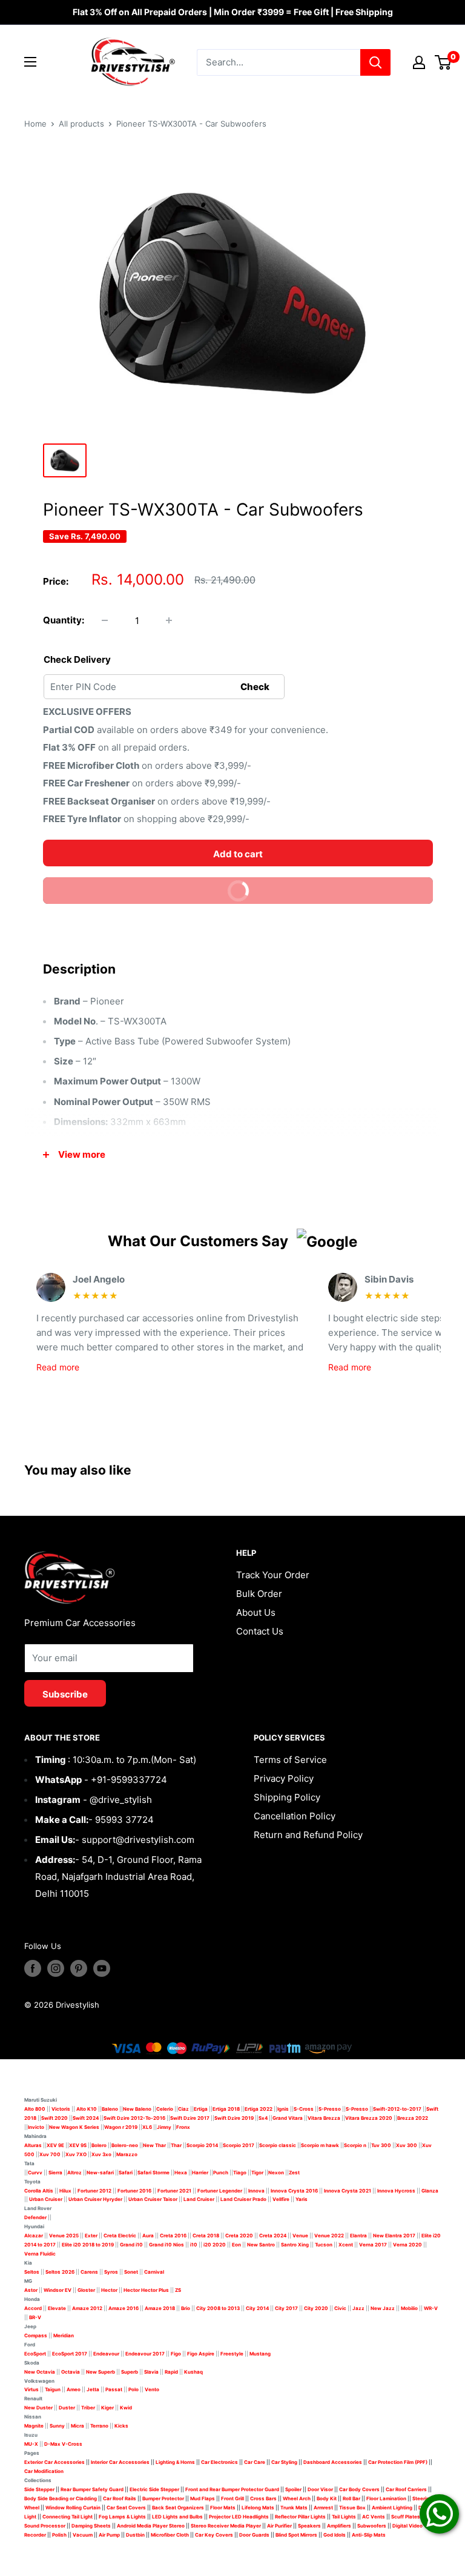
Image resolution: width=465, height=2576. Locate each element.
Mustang (260, 2354)
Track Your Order (273, 1575)
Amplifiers (339, 2526)
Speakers (309, 2526)
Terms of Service (290, 1760)
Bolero (99, 2145)
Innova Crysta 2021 (348, 2191)
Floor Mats (223, 2508)
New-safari (100, 2173)
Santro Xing (295, 2245)
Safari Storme (153, 2173)
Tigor (257, 2173)
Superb (130, 2372)
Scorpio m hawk (320, 2145)
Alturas (33, 2145)
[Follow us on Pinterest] (79, 1968)
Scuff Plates (406, 2517)
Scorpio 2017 (239, 2145)
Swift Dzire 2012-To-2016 (134, 2118)
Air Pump (109, 2535)
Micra (77, 2426)
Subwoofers (372, 2526)
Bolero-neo (125, 2145)
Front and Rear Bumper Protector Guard (232, 2489)
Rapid (171, 2372)
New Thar (154, 2145)
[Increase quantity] (169, 620)
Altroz (74, 2173)
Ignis (283, 2109)
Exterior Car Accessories (54, 2462)
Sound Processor (45, 2526)
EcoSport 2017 (70, 2354)
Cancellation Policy (295, 1816)
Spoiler (293, 2489)
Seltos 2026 (60, 2272)
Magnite (34, 2426)
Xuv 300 (407, 2145)
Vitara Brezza (324, 2118)
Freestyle (232, 2354)
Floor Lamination (386, 2498)
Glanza (430, 2191)
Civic (340, 2308)
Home (35, 124)
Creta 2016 (173, 2236)
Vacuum (83, 2535)
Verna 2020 (407, 2245)
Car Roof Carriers (406, 2489)
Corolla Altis (39, 2191)
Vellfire (281, 2199)
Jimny (164, 2127)
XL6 (147, 2127)
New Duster (38, 2408)
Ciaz (183, 2109)
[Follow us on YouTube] (102, 1968)
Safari (126, 2173)
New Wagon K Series (74, 2127)
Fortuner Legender (220, 2191)
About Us (256, 1612)
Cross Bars (263, 2498)
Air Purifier (279, 2526)
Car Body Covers (359, 2489)
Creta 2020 (239, 2236)
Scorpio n (355, 2145)
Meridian (64, 2335)
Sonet (131, 2272)
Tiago (240, 2173)
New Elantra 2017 (394, 2236)
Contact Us (260, 1631)
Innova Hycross (396, 2191)
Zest (294, 2173)
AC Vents (374, 2517)
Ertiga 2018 (226, 2109)
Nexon (276, 2173)
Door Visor (320, 2489)
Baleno (110, 2109)
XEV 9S (78, 2145)
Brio (186, 2308)
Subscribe (65, 1694)
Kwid (126, 2408)
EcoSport (35, 2354)
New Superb (101, 2372)
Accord (33, 2308)
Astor (31, 2290)
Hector (109, 2290)
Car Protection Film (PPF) (398, 2462)
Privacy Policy (284, 1778)
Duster (67, 2408)
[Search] (375, 62)
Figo (176, 2354)
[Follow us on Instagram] (56, 1968)
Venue (300, 2236)
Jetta (93, 2389)
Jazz (358, 2308)
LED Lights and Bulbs (177, 2517)
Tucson (324, 2245)
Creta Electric (120, 2236)
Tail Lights (344, 2517)
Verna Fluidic (40, 2254)
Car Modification (44, 2471)
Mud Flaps (203, 2498)
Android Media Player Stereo (151, 2526)
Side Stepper (39, 2489)
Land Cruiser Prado (243, 2199)
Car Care (255, 2462)
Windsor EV (58, 2290)
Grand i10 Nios (167, 2245)
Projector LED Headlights (239, 2517)
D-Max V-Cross (63, 2444)
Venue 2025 (64, 2236)
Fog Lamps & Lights (122, 2517)
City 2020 (316, 2308)
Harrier (200, 2173)
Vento (152, 2389)
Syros (112, 2272)
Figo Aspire (201, 2354)
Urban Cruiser (46, 2199)
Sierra (55, 2173)
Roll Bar (351, 2498)
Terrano (99, 2426)
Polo (134, 2389)
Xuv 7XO (76, 2154)
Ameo (74, 2389)
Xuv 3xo (101, 2154)
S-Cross (304, 2109)
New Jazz (383, 2308)
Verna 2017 (373, 2245)
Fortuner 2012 (94, 2191)
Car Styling (284, 2462)
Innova (256, 2191)
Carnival (154, 2272)
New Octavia (40, 2372)
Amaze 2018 (160, 2308)
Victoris (61, 2109)
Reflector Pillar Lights (300, 2517)
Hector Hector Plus (146, 2290)
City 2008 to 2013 (218, 2308)
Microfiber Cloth (170, 2535)
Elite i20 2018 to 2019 (88, 2245)
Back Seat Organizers (178, 2508)
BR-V (35, 2317)
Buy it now (152, 887)
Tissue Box (352, 2508)
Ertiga (201, 2109)
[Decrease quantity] (105, 620)
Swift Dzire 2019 (234, 2118)
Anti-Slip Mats (369, 2535)
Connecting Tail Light (68, 2517)
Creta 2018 (206, 2236)
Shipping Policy (287, 1797)
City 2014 (257, 2308)
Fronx (183, 2127)
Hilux (66, 2191)
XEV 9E (55, 2145)
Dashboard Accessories (333, 2462)
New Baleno (137, 2109)
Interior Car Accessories (120, 2462)
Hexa (181, 2173)
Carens (89, 2272)
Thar (176, 2145)
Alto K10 (87, 2109)
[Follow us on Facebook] (33, 1968)
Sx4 (263, 2118)
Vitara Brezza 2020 (369, 2118)
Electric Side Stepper (154, 2489)
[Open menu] (30, 62)
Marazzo (127, 2154)
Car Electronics (219, 2462)
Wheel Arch (297, 2498)
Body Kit (327, 2498)
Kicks (121, 2426)
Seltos (32, 2272)
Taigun (53, 2389)
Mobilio (409, 2308)
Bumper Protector (163, 2498)
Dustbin (135, 2535)
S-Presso (330, 2109)
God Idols (335, 2535)
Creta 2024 (273, 2236)
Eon (236, 2245)
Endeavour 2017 (145, 2354)
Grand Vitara (288, 2118)
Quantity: (64, 620)
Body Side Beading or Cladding (61, 2498)
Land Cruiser (199, 2199)
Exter (91, 2236)
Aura (148, 2236)
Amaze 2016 (124, 2308)
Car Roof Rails (120, 2498)
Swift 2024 (86, 2118)
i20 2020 (215, 2245)
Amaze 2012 (87, 2308)
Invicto (36, 2127)
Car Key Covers (214, 2535)
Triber (88, 2408)
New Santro (261, 2245)
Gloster (86, 2290)
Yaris (302, 2199)
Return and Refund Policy (308, 1835)
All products (81, 124)
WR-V (431, 2308)
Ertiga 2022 (259, 2109)
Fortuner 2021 (174, 2191)
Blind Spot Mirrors (296, 2535)
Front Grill (232, 2498)
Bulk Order (259, 1594)
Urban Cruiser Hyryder (95, 2199)
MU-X (31, 2444)
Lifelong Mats (258, 2508)
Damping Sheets (91, 2526)
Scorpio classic (278, 2145)
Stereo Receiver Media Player (226, 2526)
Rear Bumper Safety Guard (92, 2489)
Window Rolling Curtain (74, 2508)
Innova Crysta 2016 (294, 2191)
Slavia (151, 2372)
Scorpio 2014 (202, 2145)
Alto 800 (35, 2109)
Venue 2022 (329, 2236)
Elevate (57, 2308)
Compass (36, 2335)
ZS (178, 2290)
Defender (35, 2217)
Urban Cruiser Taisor (153, 2199)
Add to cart (238, 854)
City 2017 (286, 2308)
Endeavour (106, 2354)
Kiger (107, 2408)
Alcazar (34, 2236)
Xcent (346, 2245)
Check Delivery (77, 659)
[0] (444, 62)
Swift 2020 (54, 2118)
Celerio (165, 2109)
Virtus (31, 2389)
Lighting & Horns (175, 2462)
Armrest (323, 2508)
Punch (221, 2173)
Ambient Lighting (392, 2508)
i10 (194, 2245)
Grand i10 (131, 2245)
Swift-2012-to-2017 (397, 2109)
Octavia (71, 2372)
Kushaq (193, 2372)
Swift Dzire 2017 (190, 2118)
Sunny (57, 2426)
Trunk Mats (294, 2508)
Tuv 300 (381, 2145)
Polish (59, 2535)
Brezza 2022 (413, 2118)
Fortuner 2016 (134, 2191)
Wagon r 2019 (121, 2127)
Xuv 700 (50, 2154)
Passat (114, 2389)
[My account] (419, 62)
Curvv (35, 2173)
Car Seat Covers (126, 2508)
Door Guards (254, 2535)
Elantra (358, 2236)
